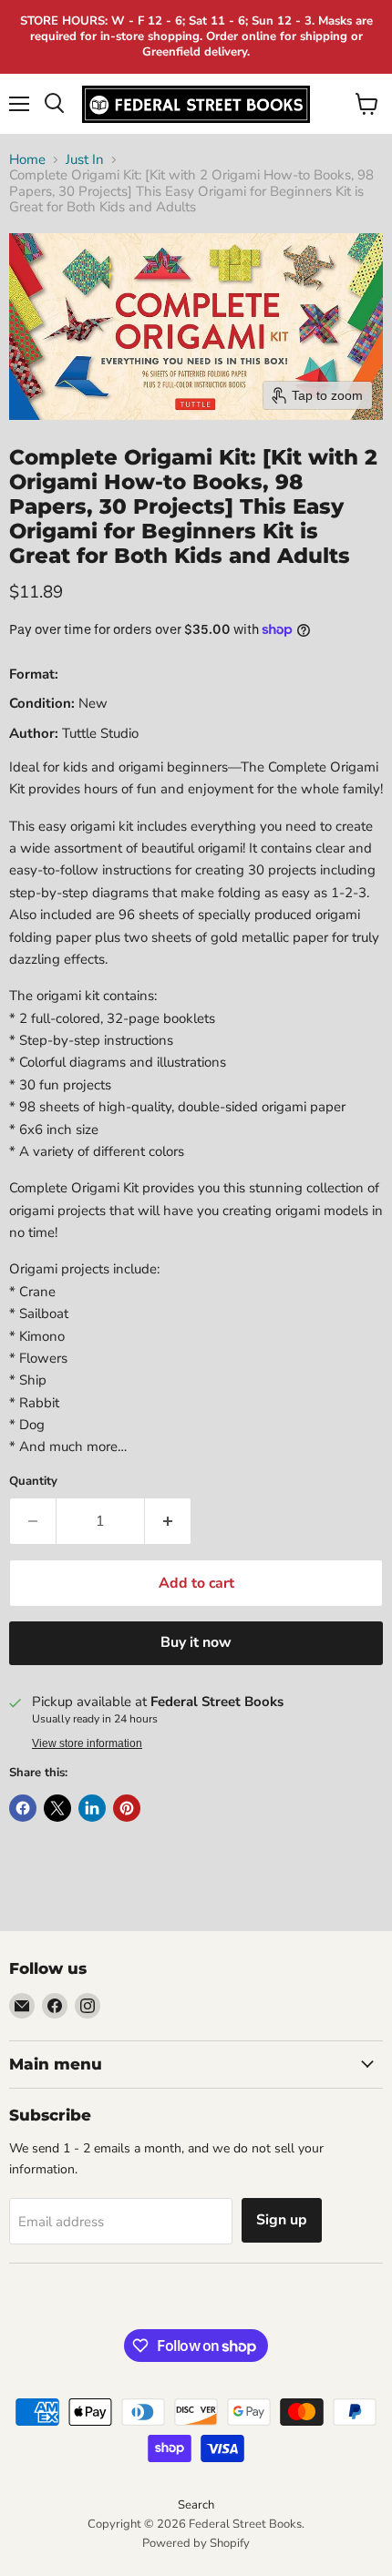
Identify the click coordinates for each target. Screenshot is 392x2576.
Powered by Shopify (196, 2543)
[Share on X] (57, 1808)
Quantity (33, 1482)
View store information (87, 1743)
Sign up (282, 2220)
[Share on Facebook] (23, 1808)
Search (196, 2505)
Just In (85, 160)
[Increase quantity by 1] (168, 1521)
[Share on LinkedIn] (92, 1808)
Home (27, 160)
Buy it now (196, 1642)
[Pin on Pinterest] (127, 1808)
